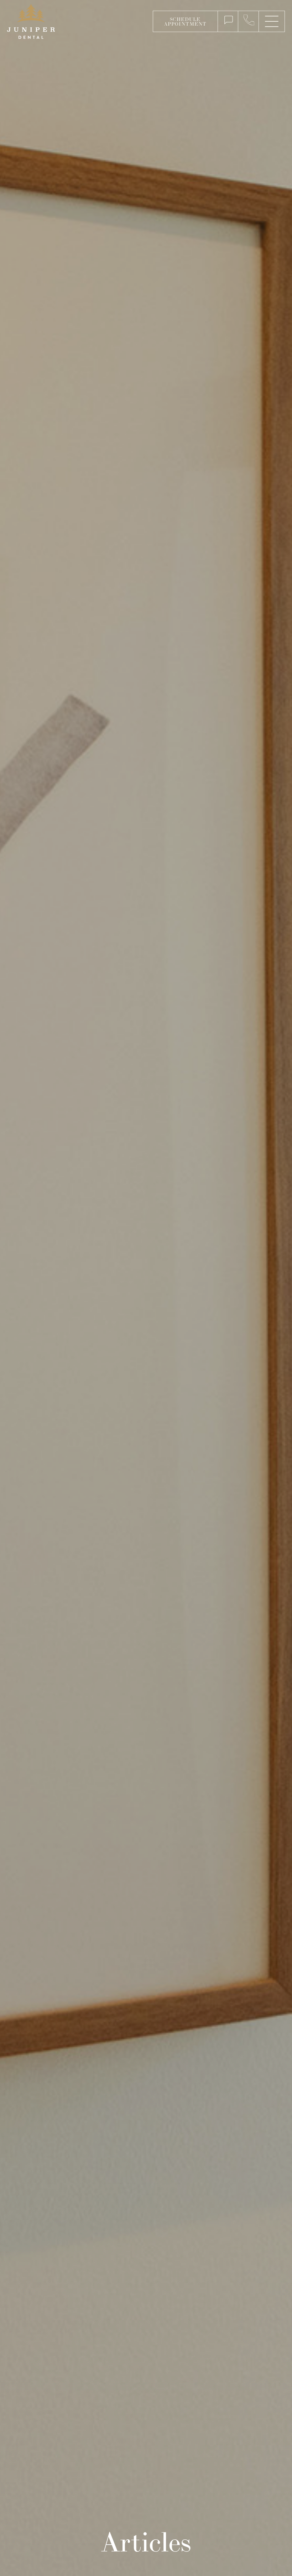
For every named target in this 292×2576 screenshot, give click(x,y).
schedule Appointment (185, 22)
